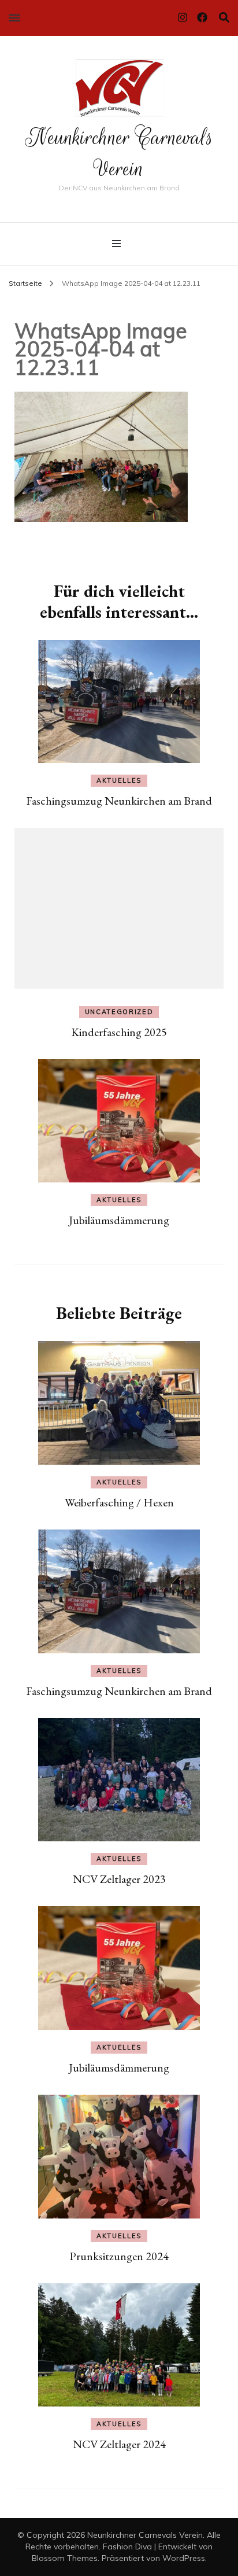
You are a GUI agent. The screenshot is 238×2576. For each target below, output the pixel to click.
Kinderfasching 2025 (119, 1032)
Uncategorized (119, 1012)
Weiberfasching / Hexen (119, 1502)
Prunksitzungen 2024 (119, 2256)
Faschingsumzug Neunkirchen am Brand (119, 801)
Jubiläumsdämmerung (119, 1220)
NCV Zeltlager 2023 (119, 1879)
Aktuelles (119, 780)
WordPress (184, 2558)
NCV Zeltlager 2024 (119, 2444)
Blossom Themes (65, 2558)
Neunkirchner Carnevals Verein (119, 153)
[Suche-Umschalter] (224, 18)
